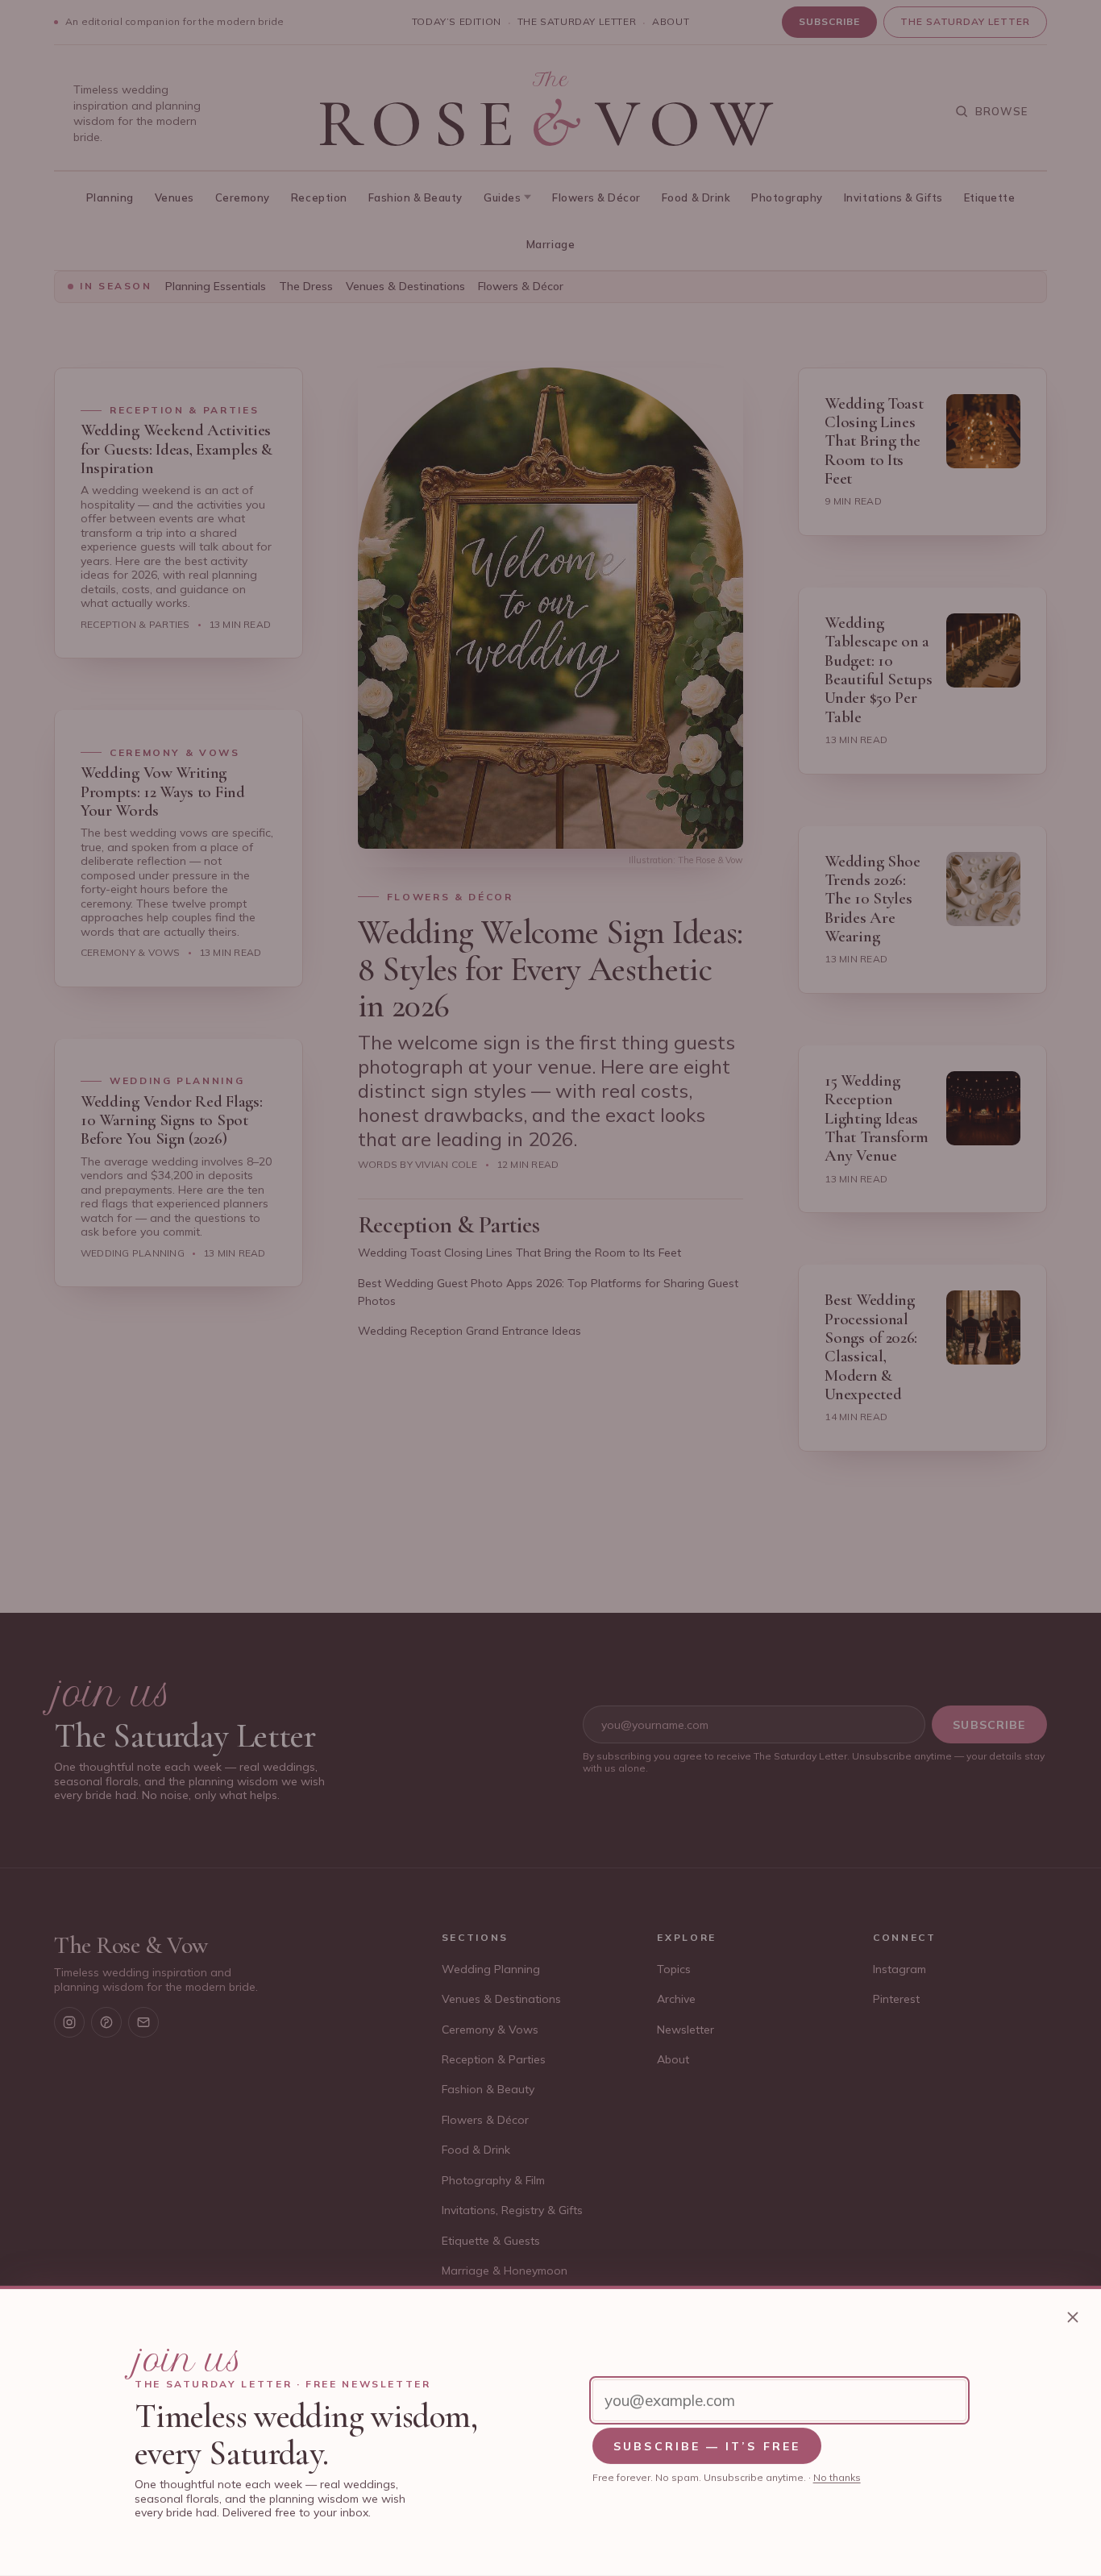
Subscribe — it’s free (707, 2446)
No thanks (837, 2477)
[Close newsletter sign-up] (1073, 2317)
